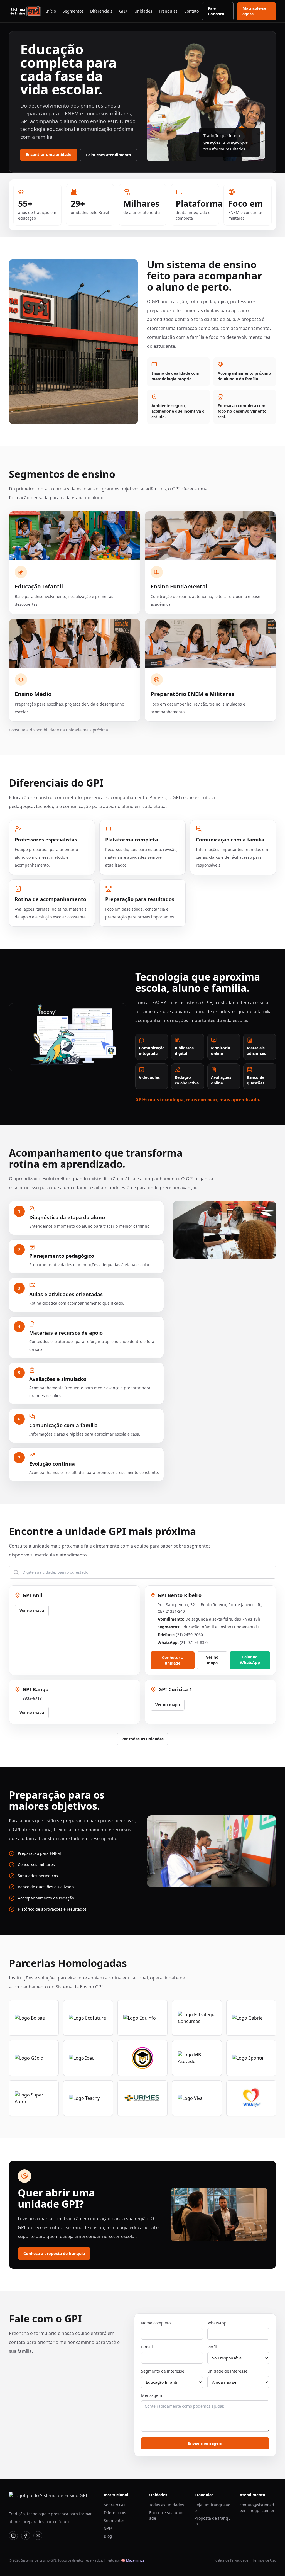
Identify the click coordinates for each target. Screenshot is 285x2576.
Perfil (212, 2347)
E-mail (147, 2347)
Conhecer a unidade (173, 1660)
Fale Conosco (216, 11)
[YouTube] (38, 2536)
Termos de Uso (264, 2560)
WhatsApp (217, 2323)
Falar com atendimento (109, 155)
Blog (108, 2536)
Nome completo (156, 2323)
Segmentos (73, 11)
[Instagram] (13, 2536)
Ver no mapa (32, 1610)
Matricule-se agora (254, 11)
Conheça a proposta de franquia (54, 2253)
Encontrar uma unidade (49, 155)
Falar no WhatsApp (250, 1660)
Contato (191, 11)
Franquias (168, 11)
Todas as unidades (167, 2505)
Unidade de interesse (227, 2371)
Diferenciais (101, 11)
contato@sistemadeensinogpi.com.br (257, 2508)
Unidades (143, 11)
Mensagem (152, 2395)
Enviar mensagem (205, 2443)
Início (51, 11)
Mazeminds (135, 2560)
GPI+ (123, 11)
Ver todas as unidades (142, 1739)
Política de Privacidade (231, 2560)
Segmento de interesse (163, 2371)
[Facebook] (26, 2536)
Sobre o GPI (115, 2505)
